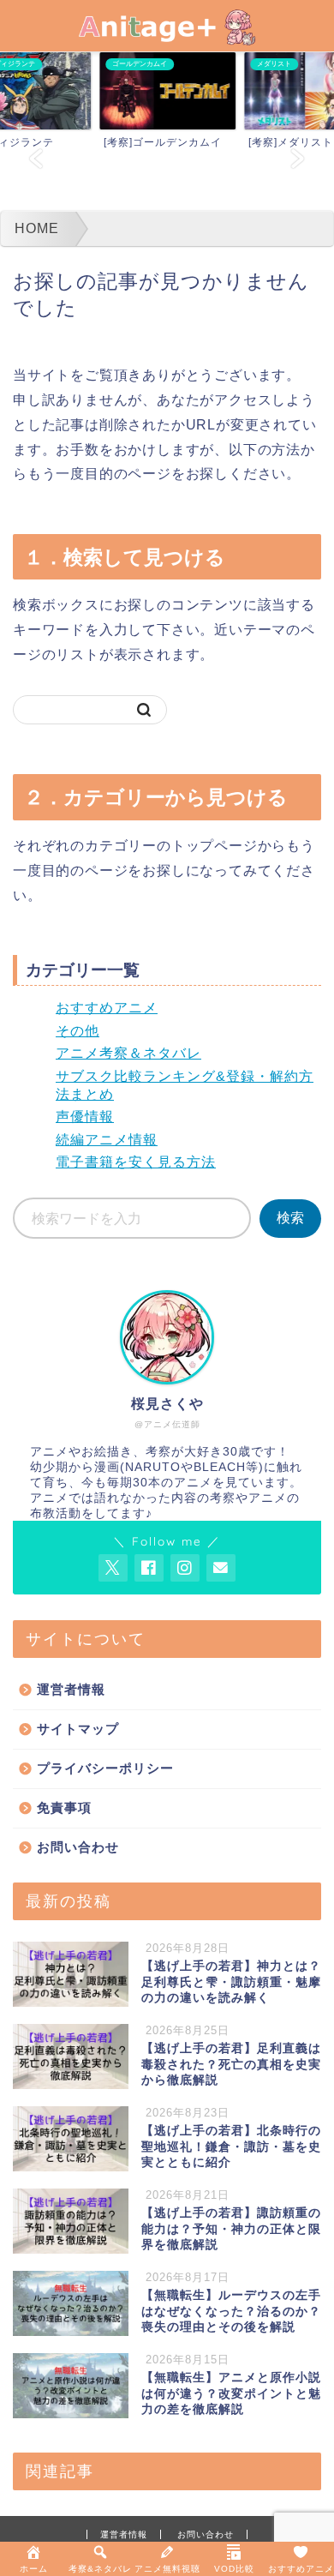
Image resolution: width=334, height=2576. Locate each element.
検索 (290, 1218)
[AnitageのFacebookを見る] (149, 1568)
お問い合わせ (78, 1847)
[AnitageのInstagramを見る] (185, 1568)
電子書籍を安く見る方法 (136, 1162)
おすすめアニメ (107, 1008)
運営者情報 (71, 1689)
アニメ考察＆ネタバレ (128, 1053)
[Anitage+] (167, 34)
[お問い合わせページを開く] (221, 1568)
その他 (78, 1031)
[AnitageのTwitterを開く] (113, 1568)
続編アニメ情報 (107, 1140)
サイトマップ (78, 1729)
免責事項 (64, 1807)
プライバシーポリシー (105, 1768)
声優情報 (85, 1117)
